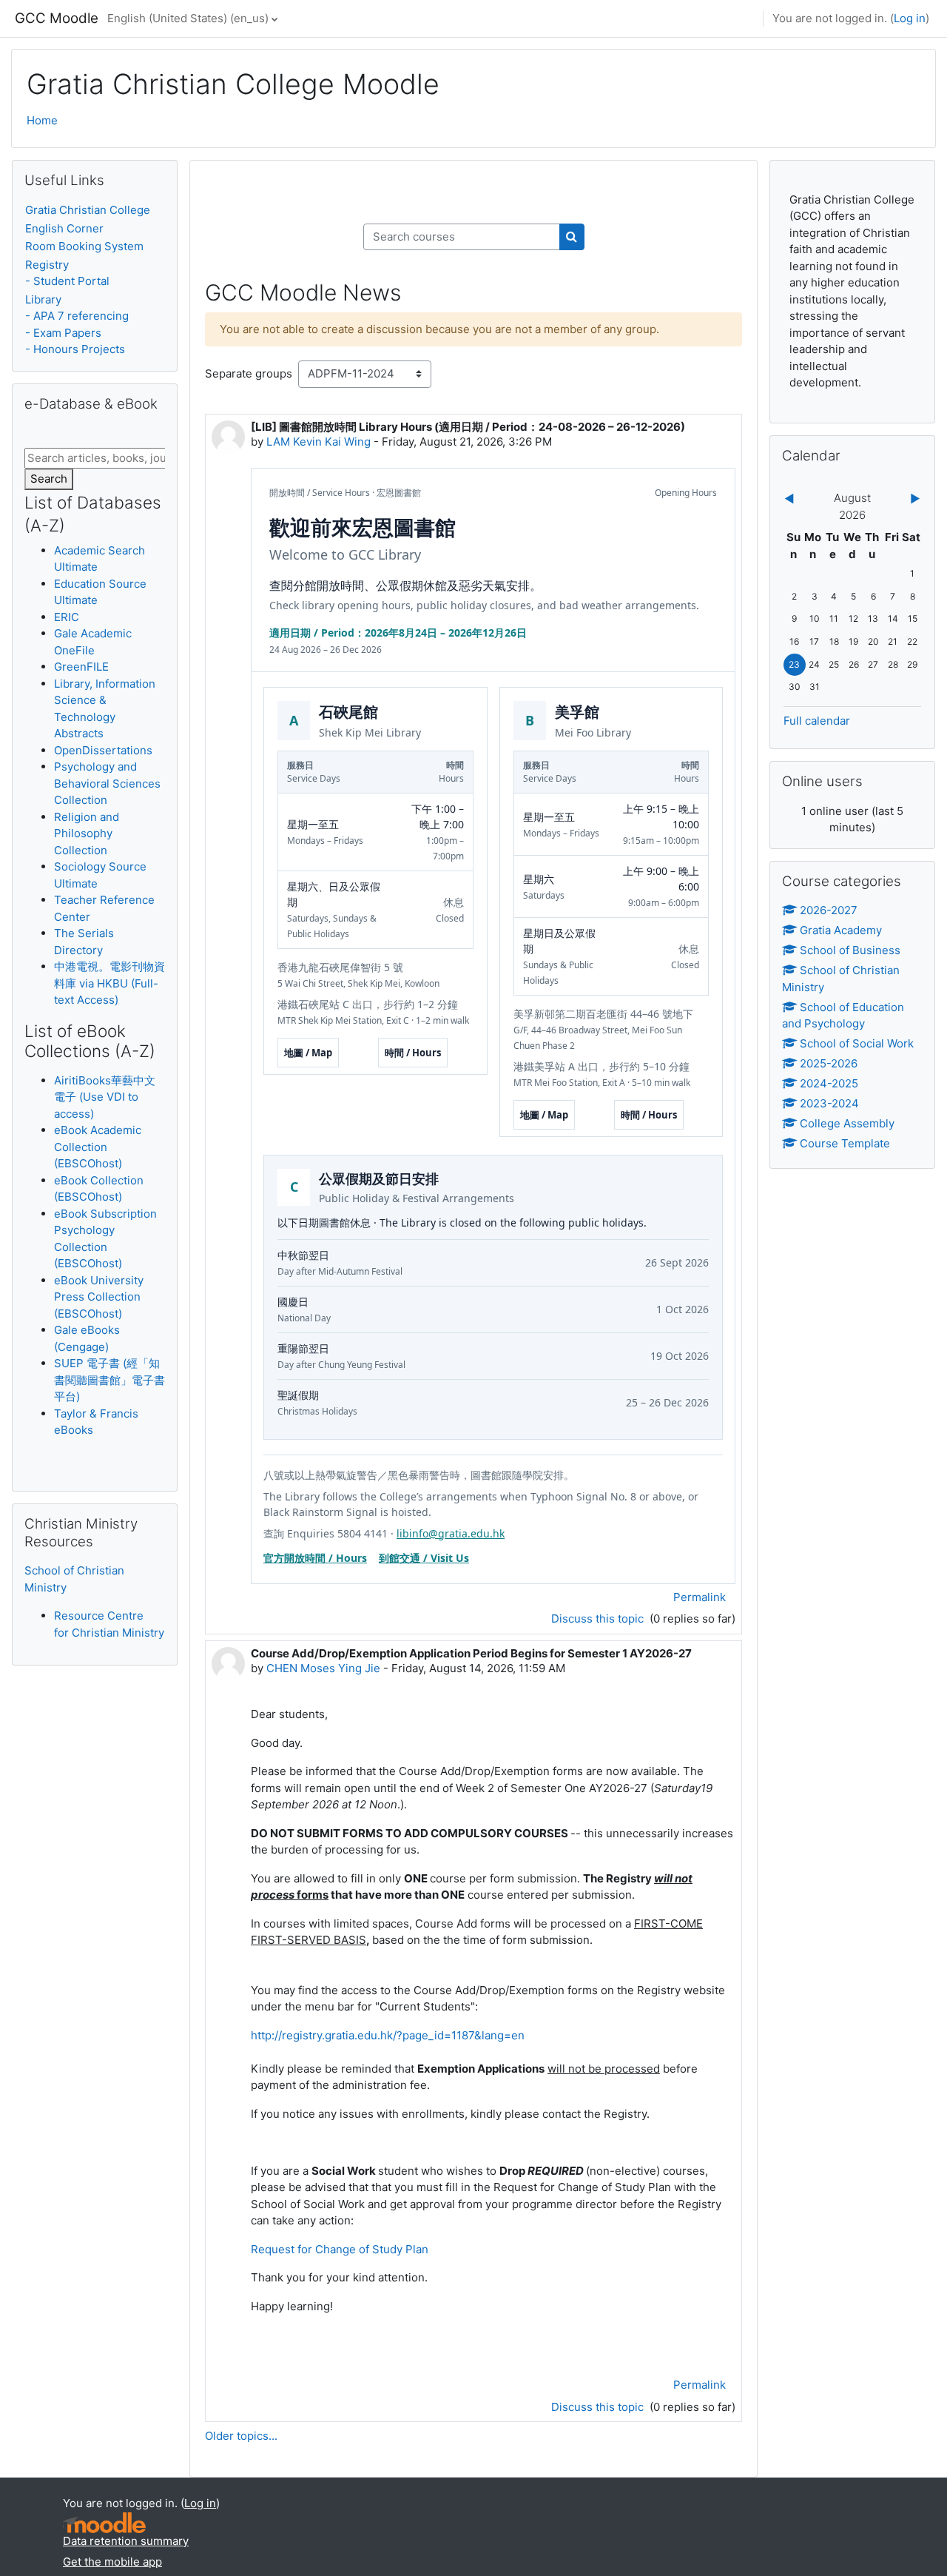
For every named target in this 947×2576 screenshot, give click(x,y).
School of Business (850, 950)
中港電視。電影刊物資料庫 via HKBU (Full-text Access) (109, 983)
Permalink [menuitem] (700, 1597)
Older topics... (241, 2436)
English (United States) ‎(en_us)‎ (188, 18)
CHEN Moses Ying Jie (323, 1668)
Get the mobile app (112, 2562)
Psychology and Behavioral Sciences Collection (107, 783)
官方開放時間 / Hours (315, 1558)
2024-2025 (829, 1083)
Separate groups (249, 373)
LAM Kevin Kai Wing (319, 442)
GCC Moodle (57, 18)
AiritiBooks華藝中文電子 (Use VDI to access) (105, 1097)
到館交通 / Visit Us (424, 1558)
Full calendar (817, 721)
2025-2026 (829, 1063)
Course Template (845, 1143)
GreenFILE (81, 667)
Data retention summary (126, 2541)
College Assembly (847, 1123)
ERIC (67, 617)
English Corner (64, 228)
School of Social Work (857, 1043)
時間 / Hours (413, 1053)
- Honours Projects (75, 349)
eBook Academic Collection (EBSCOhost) (98, 1147)
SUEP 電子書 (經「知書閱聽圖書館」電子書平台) (109, 1380)
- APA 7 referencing (77, 316)
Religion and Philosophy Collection (87, 833)
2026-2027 (829, 910)
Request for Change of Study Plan (341, 2249)
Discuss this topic (599, 1619)
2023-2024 (829, 1103)
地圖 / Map (308, 1053)
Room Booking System (84, 246)
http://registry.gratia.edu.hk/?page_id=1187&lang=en (388, 2035)
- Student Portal (67, 281)
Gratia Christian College (88, 210)
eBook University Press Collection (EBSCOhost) (99, 1297)
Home (42, 120)
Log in (910, 18)
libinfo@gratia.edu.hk (451, 1533)
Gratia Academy (841, 930)
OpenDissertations (103, 750)
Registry (47, 265)
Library (43, 299)
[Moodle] (104, 2523)
